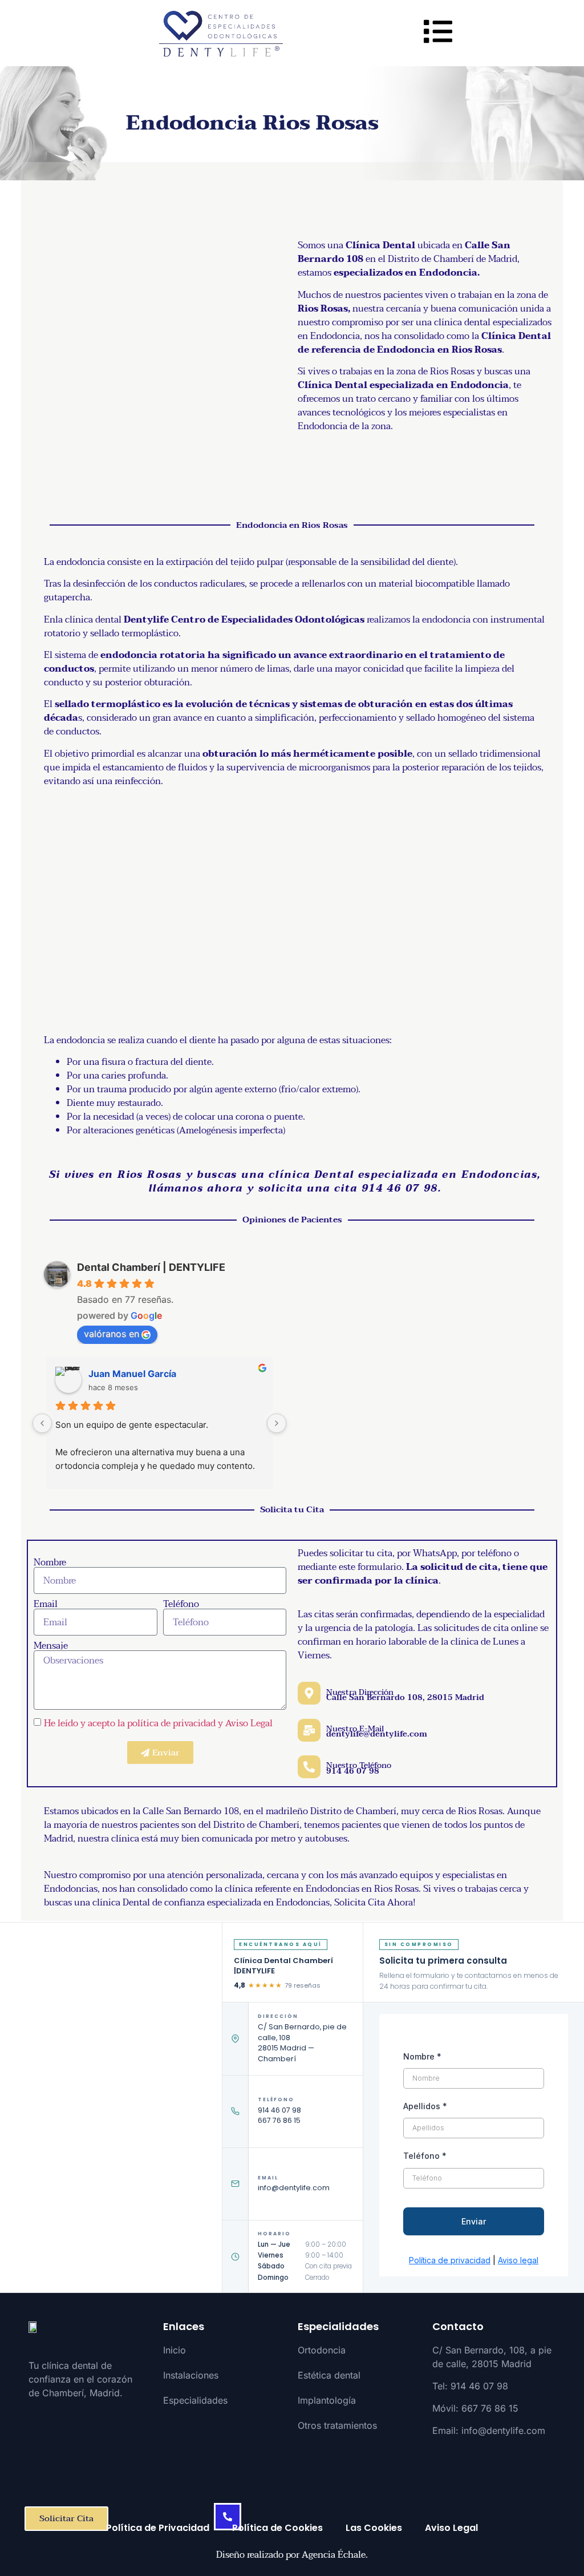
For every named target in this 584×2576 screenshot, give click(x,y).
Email (46, 1604)
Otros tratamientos (337, 2425)
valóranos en (111, 1334)
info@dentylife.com (294, 2188)
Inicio (175, 2350)
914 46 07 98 (279, 2110)
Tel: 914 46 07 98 (470, 2386)
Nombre (50, 1562)
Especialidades (195, 2400)
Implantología (327, 2400)
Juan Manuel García (132, 1374)
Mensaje (51, 1646)
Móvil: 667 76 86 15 (475, 2408)
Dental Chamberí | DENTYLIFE (151, 1267)
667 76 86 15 (279, 2120)
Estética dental (329, 2375)
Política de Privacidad (158, 2528)
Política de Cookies (277, 2528)
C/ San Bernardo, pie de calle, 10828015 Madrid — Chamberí (302, 2043)
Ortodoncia (322, 2350)
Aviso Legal (451, 2528)
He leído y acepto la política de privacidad (130, 1723)
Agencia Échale (334, 2555)
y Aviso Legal (245, 1723)
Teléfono (181, 1604)
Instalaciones (191, 2375)
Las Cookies (374, 2528)
